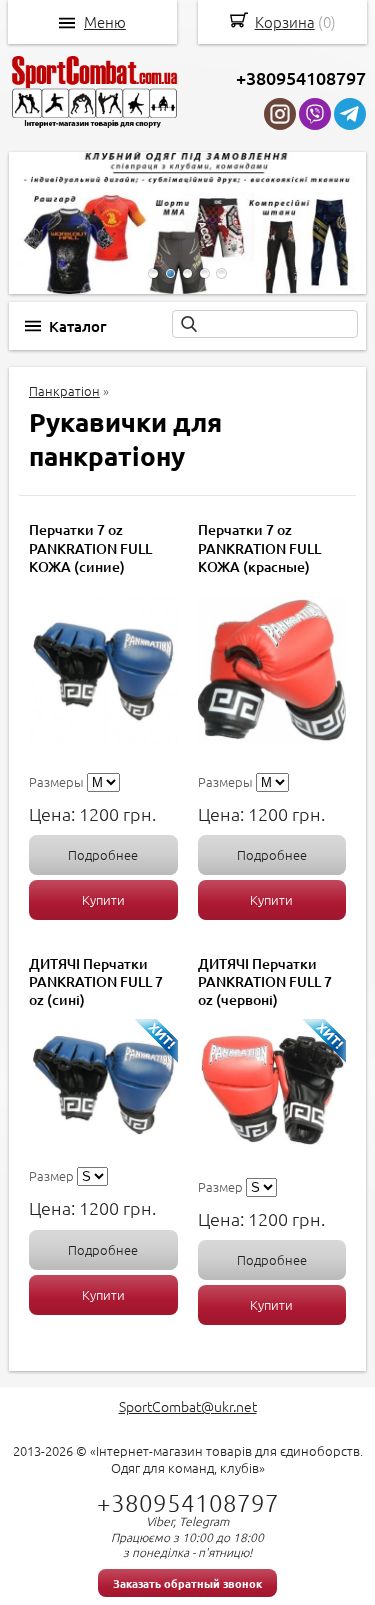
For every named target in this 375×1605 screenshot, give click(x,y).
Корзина (285, 21)
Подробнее (103, 854)
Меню (105, 22)
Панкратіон (64, 390)
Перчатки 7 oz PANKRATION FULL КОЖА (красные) (259, 547)
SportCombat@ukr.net (188, 1406)
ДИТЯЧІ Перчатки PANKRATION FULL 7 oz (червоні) (265, 981)
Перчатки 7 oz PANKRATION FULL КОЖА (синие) (90, 547)
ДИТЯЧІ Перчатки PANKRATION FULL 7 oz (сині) (96, 981)
